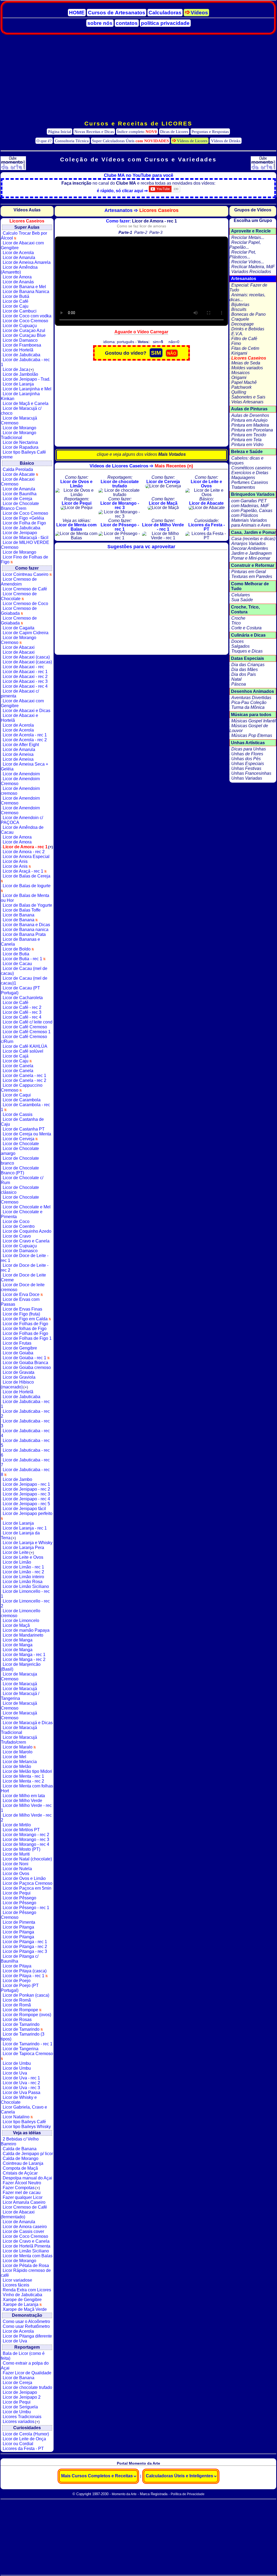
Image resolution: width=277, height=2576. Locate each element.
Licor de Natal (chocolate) (27, 1859)
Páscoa (239, 684)
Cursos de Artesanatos (117, 13)
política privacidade (165, 23)
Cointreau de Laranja (23, 2163)
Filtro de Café (244, 339)
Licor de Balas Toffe (22, 910)
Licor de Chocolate (21, 1144)
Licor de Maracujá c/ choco (21, 411)
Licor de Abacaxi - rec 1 (25, 672)
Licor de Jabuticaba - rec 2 (25, 1414)
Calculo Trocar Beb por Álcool (24, 236)
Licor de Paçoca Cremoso (28, 1883)
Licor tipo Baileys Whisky (27, 2127)
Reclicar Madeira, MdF (253, 267)
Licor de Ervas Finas (22, 1309)
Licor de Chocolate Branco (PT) (20, 1170)
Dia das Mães (245, 669)
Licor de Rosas (17, 2020)
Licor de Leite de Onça (24, 2439)
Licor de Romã (17, 2000)
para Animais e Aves (251, 525)
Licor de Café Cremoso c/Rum (24, 1039)
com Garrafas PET (249, 501)
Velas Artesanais (247, 402)
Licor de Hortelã (18, 350)
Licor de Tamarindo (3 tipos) (23, 2037)
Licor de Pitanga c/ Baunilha (20, 1959)
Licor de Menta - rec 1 (23, 1776)
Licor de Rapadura (21, 447)
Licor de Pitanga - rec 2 (25, 1947)
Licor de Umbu (17, 2063)
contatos (127, 23)
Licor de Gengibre (20, 1348)
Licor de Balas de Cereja (27, 876)
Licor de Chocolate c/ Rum (22, 1180)
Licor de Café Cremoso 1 (27, 1032)
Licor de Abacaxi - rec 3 (25, 681)
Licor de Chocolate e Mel (27, 1207)
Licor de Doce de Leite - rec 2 (25, 1268)
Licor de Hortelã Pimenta (27, 2246)
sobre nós (100, 23)
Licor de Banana (19, 915)
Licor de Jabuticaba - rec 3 (25, 1423)
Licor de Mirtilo (17, 1825)
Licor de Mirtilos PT (21, 1830)
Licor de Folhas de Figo (25, 1324)
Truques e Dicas (247, 651)
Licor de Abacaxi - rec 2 (25, 677)
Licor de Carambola (22, 1100)
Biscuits (239, 309)
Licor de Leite (18, 1552)
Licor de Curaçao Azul (24, 330)
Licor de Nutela (17, 1869)
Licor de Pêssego (19, 1898)
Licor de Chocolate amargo (20, 1151)
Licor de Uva (15, 2073)
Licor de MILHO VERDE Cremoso (25, 545)
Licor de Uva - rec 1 (21, 2078)
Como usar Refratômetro (26, 2326)
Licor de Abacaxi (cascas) (27, 662)
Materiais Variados (249, 520)
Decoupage (243, 324)
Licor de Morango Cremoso (19, 640)
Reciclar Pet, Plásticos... (243, 255)
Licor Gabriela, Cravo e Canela (24, 2110)
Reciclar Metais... (248, 237)
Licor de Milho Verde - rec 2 (26, 1818)
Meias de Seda (246, 363)
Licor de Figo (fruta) (21, 1314)
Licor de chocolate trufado (27, 2387)
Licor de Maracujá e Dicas (28, 1723)
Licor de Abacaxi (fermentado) (18, 2214)
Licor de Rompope (21, 2010)
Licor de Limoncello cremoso (21, 1613)
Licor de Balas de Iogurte (27, 886)
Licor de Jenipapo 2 (22, 2397)
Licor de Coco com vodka (27, 316)
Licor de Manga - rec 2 (24, 1659)
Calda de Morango (21, 2158)
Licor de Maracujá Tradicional (19, 1730)
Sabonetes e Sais (248, 397)
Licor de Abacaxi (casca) (26, 657)
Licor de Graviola (19, 1377)
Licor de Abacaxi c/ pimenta (20, 694)
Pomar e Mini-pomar (251, 558)
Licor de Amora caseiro (25, 2227)
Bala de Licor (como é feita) (23, 2356)
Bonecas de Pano (248, 314)
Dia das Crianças (248, 665)
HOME (77, 13)
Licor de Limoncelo (21, 1621)
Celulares (241, 595)
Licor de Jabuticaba (22, 355)
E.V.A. (237, 334)
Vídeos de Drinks (226, 141)
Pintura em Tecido (249, 435)
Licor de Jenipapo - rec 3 (26, 1494)
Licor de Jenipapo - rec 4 (26, 1499)
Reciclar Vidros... (248, 262)
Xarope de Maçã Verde (25, 2309)
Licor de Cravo (17, 1236)
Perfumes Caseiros (250, 482)
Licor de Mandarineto (23, 1635)
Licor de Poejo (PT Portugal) (20, 1988)
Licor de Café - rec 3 (22, 1012)
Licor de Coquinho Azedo (27, 1231)
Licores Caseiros (249, 358)
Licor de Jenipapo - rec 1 (26, 1484)
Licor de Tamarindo (21, 2024)
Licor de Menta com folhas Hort (27, 1788)
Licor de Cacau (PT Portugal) (20, 990)
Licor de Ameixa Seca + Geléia (24, 767)
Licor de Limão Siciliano (26, 1586)
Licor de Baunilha (20, 494)
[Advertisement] (138, 78)
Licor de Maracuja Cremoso (19, 1676)
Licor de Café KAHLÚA (25, 1046)
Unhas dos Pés (246, 759)
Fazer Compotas (21, 2188)
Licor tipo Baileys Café (24, 2122)
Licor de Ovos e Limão (24, 1878)
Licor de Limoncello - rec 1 (25, 1594)
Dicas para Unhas (249, 749)
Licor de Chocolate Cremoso (20, 1200)
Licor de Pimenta (19, 1922)
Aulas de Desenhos (250, 415)
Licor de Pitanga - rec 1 (25, 1942)
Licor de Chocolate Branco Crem (20, 506)
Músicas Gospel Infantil (254, 721)
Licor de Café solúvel (23, 1051)
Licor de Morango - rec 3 (26, 1839)
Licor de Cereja (17, 499)
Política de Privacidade (188, 2494)
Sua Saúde (242, 600)
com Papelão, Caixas (252, 511)
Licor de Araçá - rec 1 (24, 871)
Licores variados (21, 2422)
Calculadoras (165, 13)
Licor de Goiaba (18, 1353)
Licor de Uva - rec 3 (21, 2088)
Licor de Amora (17, 277)
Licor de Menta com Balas (28, 2256)
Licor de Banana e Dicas (26, 925)
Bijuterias (240, 305)
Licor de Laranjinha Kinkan (20, 396)
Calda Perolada (18, 469)
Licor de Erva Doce (22, 1294)
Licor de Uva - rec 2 (21, 2083)
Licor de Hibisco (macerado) (17, 1385)
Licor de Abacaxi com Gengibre (22, 245)
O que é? (44, 141)
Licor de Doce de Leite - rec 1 (25, 1258)
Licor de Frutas (17, 1343)
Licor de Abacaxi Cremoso (18, 482)
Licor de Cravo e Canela (26, 1241)
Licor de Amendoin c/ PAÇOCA (22, 820)
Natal (236, 679)
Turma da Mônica (248, 707)
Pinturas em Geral (249, 572)
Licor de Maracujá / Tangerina (20, 1696)
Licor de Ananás (18, 282)
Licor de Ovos (16, 1874)
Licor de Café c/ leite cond (28, 1022)
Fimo (236, 343)
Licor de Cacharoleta (23, 998)
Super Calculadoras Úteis (130, 141)
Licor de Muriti (16, 1854)
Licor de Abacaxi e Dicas (27, 711)
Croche (238, 618)
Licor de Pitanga (18, 1927)
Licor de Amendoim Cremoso (20, 781)
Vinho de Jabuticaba (22, 2295)
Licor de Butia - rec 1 (23, 959)
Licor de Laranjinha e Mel (27, 389)
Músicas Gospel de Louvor (249, 728)
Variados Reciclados (251, 272)
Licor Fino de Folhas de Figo (24, 559)
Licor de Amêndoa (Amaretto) (19, 270)
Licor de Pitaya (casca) (25, 1971)
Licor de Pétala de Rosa (26, 2266)
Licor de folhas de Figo (25, 1329)
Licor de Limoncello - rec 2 (25, 1603)
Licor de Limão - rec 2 (23, 1572)
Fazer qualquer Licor (23, 2197)
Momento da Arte (124, 2494)
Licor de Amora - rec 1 (28, 847)
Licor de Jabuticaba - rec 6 (25, 1453)
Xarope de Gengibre (22, 2300)
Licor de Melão (17, 1766)
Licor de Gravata (19, 1372)
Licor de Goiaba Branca (25, 1363)
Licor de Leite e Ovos (23, 1557)
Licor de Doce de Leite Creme (23, 1277)
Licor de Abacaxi (19, 647)
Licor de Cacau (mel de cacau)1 (24, 981)
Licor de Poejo (17, 1981)
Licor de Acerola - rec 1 (25, 735)
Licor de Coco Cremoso (25, 321)
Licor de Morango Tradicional (19, 435)
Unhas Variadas (247, 778)
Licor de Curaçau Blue (24, 335)
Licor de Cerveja (19, 1139)
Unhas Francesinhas (251, 773)
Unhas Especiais (248, 764)
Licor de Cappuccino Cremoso (22, 1088)
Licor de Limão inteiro (23, 1577)
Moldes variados (247, 368)
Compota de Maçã (20, 2168)
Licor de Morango (19, 428)
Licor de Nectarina (20, 442)
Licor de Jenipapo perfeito (28, 1513)
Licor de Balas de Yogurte (27, 905)
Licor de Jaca (18, 369)
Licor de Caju (16, 306)
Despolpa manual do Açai (27, 2178)
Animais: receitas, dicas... (247, 297)
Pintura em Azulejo (249, 420)
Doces (238, 641)
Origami (239, 378)
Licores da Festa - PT (23, 2449)
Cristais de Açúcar (20, 2173)
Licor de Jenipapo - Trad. (27, 379)
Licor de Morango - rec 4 (26, 1844)
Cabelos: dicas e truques (246, 461)
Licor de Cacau (17, 964)
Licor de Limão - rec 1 (23, 1567)
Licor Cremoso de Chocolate (19, 596)
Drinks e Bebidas (248, 329)
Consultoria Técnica (72, 141)
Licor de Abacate (19, 474)
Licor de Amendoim (21, 774)
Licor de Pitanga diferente (27, 2336)
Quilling (239, 392)
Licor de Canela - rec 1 (24, 1076)
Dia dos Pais (244, 674)
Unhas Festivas (246, 768)
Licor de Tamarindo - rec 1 (28, 2044)
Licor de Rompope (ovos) (27, 2015)
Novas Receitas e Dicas (94, 132)
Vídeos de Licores (192, 141)
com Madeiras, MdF (250, 506)
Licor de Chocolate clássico (20, 1190)
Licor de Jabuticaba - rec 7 (25, 1462)
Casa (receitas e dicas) (253, 539)
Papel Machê (244, 382)
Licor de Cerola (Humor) (26, 2434)
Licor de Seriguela (20, 2407)
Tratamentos (243, 487)
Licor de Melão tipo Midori (27, 1771)
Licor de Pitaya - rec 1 (24, 1976)
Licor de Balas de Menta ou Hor (25, 898)
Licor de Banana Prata (24, 934)
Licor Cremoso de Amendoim (19, 582)
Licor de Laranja (18, 384)
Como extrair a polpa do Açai (25, 2366)
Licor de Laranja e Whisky (28, 1543)
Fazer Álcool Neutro (22, 2183)
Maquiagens (243, 478)
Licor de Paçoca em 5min (27, 1888)
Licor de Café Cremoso (25, 1027)
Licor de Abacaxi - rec (23, 667)
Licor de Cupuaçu (20, 326)
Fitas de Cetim (245, 348)
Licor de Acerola (18, 253)
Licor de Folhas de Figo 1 (27, 1338)
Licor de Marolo (18, 1752)
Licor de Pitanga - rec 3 (25, 1951)
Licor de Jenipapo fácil (24, 1509)
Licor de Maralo (18, 1747)
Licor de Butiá (16, 296)
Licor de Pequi (17, 1893)
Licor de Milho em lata (24, 1796)
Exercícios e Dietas (250, 473)
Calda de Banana (20, 2149)
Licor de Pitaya (17, 1966)
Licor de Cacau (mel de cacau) (24, 971)
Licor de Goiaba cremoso (27, 1367)
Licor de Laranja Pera (23, 1548)
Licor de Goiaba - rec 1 (25, 1358)
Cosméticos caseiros (251, 468)
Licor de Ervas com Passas (20, 1302)
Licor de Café (16, 301)
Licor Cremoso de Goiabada (19, 611)
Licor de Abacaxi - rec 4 (25, 686)
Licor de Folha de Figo (24, 523)
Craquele (240, 319)
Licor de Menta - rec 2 (23, 1781)
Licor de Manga (18, 1640)
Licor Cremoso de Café (25, 589)
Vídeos (199, 13)
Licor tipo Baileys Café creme (23, 455)
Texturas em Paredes (252, 576)
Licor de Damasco (20, 340)
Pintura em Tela (246, 440)
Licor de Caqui (17, 1095)
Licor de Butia (16, 954)
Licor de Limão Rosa (23, 1582)
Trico (236, 623)
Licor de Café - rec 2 (22, 1007)
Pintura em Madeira (250, 425)
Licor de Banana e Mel (24, 287)
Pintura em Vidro (247, 445)
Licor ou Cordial (18, 2444)
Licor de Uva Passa (22, 2093)
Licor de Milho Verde (22, 1801)
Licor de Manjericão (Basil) (21, 1667)
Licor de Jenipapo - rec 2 (26, 1489)
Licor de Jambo (17, 1479)
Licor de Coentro (19, 1226)
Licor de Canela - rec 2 (24, 1080)
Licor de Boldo (17, 949)
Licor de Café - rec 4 (22, 1017)
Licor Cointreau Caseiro (26, 574)
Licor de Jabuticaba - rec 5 (25, 1443)
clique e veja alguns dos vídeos (141, 454)
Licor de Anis (15, 861)
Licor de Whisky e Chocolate (19, 2100)
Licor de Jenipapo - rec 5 (26, 1504)
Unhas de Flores (247, 754)
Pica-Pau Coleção (249, 702)
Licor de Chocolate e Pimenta (22, 1214)
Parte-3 (156, 232)
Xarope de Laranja (21, 2304)
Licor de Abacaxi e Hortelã (19, 718)
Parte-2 (141, 232)
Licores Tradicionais (22, 2417)
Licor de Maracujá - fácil (26, 538)
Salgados (240, 646)
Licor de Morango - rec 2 (26, 1835)
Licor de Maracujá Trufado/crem (19, 1740)
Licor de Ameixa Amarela (27, 262)
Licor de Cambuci (20, 311)
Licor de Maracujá (20, 1684)
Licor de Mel (14, 1757)
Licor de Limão (17, 1562)
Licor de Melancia (20, 1762)
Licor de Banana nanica (26, 930)
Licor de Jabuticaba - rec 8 (25, 1472)
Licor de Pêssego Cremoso (19, 1915)
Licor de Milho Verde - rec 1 (26, 1808)
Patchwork (241, 387)
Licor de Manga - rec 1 (24, 1655)
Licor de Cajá (16, 1056)
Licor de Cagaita (19, 628)
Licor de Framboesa (22, 345)
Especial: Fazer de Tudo (248, 287)
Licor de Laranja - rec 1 (25, 1528)
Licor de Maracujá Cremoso (19, 421)
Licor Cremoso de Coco (25, 604)
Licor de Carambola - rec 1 (25, 1107)
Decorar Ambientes (250, 548)
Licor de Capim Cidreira (26, 633)
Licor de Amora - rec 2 (24, 852)
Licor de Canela (18, 1066)
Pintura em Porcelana (252, 430)
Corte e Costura (246, 628)
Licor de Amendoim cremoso (20, 791)
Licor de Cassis (18, 1114)
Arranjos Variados (248, 544)
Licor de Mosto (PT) (22, 1849)
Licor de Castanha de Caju (22, 1122)
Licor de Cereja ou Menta (27, 1134)
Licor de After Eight (21, 745)
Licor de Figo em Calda (26, 1319)
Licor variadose (17, 2280)
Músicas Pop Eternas (252, 735)
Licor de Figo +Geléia (23, 518)
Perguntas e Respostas (210, 132)
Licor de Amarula (19, 257)
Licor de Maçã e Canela (26, 403)
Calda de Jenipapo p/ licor (28, 2154)
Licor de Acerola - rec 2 (25, 740)
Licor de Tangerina (21, 2049)
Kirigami (239, 353)
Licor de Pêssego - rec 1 (26, 1908)
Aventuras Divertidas (251, 698)
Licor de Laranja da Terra (20, 1535)
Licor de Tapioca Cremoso (28, 2054)
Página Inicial (60, 132)
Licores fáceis (16, 2285)
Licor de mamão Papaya (26, 1630)
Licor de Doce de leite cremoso (23, 1287)
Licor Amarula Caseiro (24, 2202)
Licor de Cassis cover (23, 2231)
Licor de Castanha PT (24, 1129)
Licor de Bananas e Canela (20, 942)
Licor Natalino (17, 2117)
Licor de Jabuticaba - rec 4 (25, 1433)
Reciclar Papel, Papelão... (245, 245)
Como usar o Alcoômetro (26, 2321)
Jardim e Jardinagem (251, 553)
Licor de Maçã (16, 1625)
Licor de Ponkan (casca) (26, 1995)
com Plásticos (245, 515)
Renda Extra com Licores (27, 2290)
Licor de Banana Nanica (26, 292)
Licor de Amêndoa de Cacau (22, 830)
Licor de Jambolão (20, 374)
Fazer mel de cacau (22, 2193)
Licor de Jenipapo (20, 533)
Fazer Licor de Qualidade (27, 2373)
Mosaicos (240, 373)
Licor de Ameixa (18, 754)
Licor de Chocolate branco (20, 1161)
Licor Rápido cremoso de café (26, 2273)
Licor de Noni (16, 1864)
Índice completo (137, 132)
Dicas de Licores (174, 132)
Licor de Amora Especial (26, 857)
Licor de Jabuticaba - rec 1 (25, 362)
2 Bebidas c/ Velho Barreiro (20, 2141)
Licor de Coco (16, 1221)
